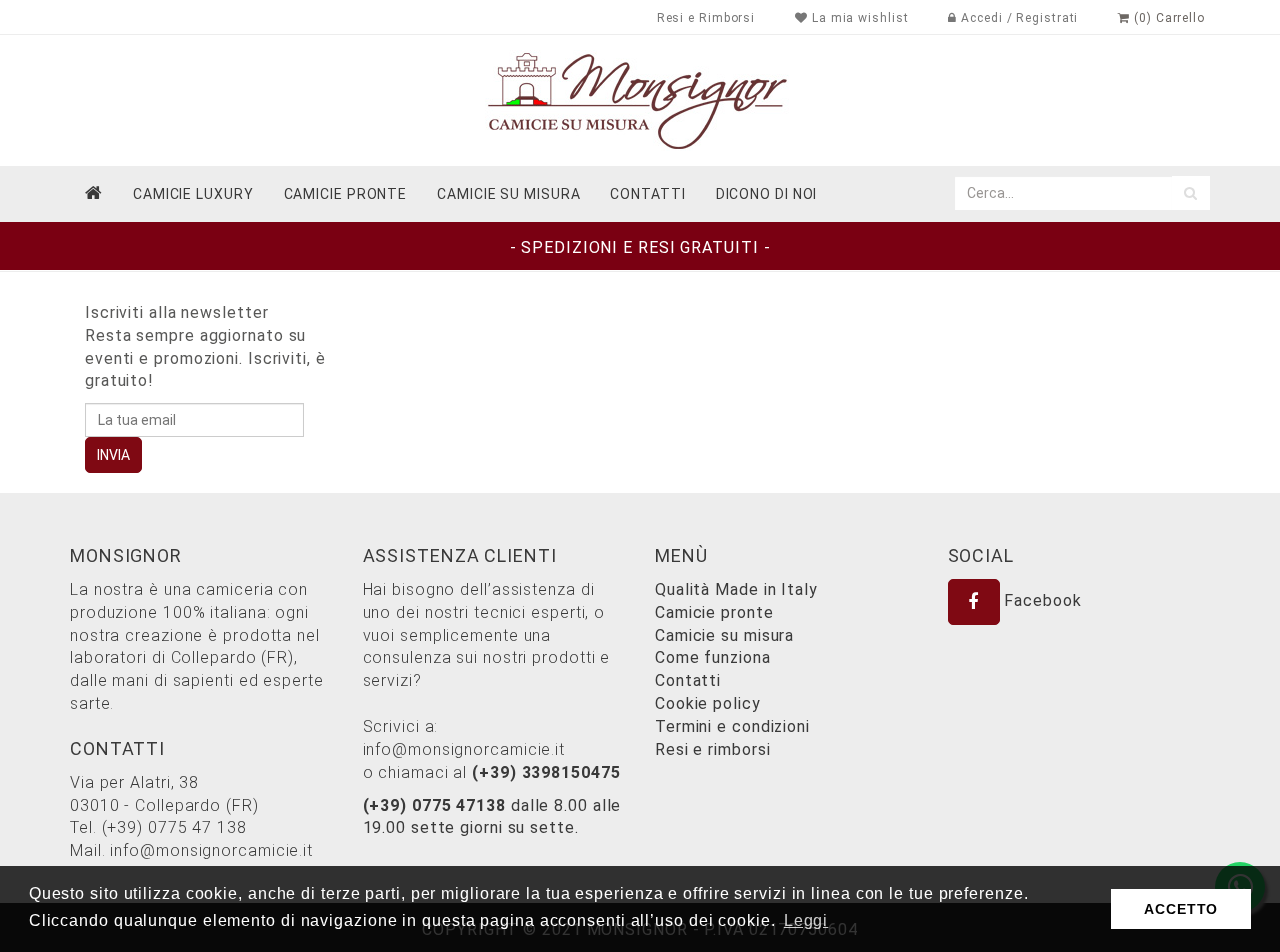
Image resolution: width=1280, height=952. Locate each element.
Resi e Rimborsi (706, 18)
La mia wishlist (858, 18)
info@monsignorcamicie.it (211, 850)
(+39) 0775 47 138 (174, 827)
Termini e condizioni (732, 726)
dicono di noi (767, 194)
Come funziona (713, 657)
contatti (647, 194)
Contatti (688, 680)
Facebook (1041, 600)
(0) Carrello (1167, 18)
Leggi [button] (806, 920)
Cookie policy (708, 703)
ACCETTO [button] (1181, 909)
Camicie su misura (508, 194)
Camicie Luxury (193, 194)
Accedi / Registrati (1017, 18)
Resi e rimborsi (713, 749)
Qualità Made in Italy (736, 589)
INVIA (113, 455)
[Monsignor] (639, 99)
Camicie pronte (346, 194)
